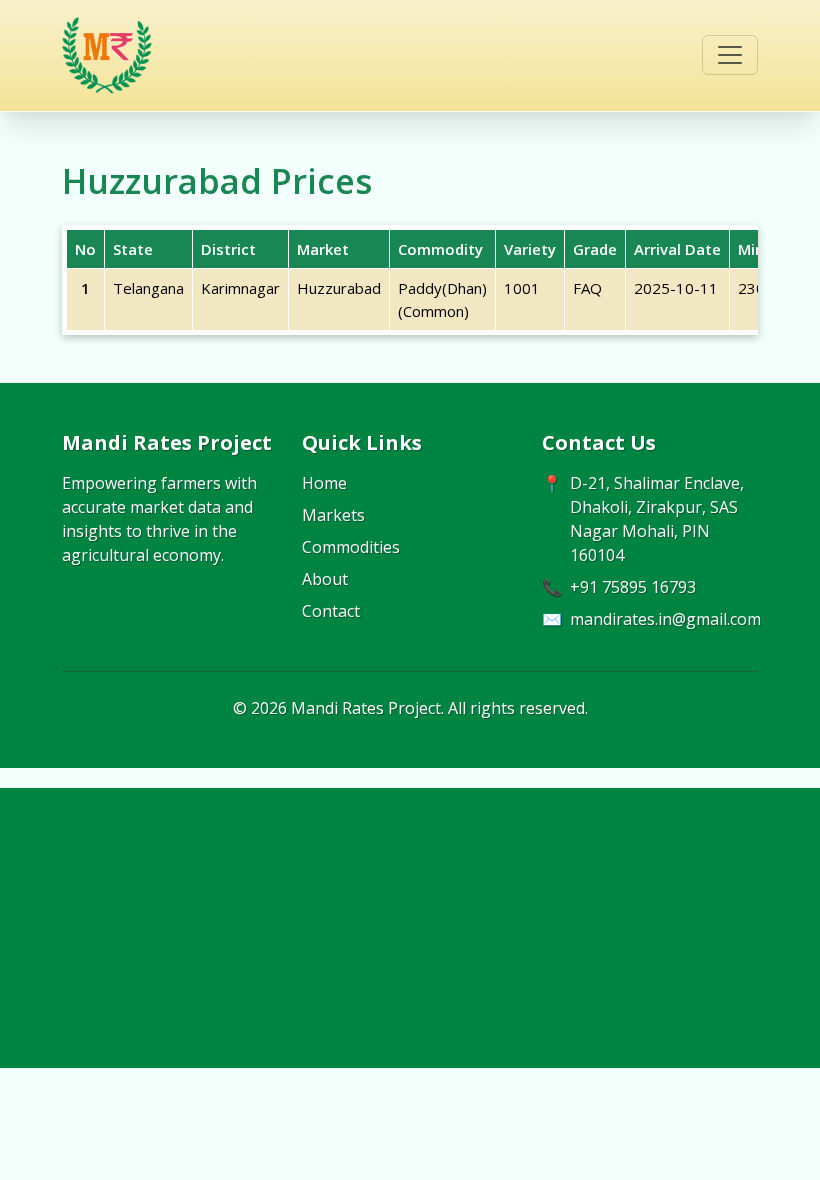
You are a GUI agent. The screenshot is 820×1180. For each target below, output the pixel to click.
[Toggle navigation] (730, 55)
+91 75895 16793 (633, 587)
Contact (331, 611)
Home (324, 483)
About (325, 579)
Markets (333, 515)
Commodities (351, 547)
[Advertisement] (410, 928)
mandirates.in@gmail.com (665, 619)
